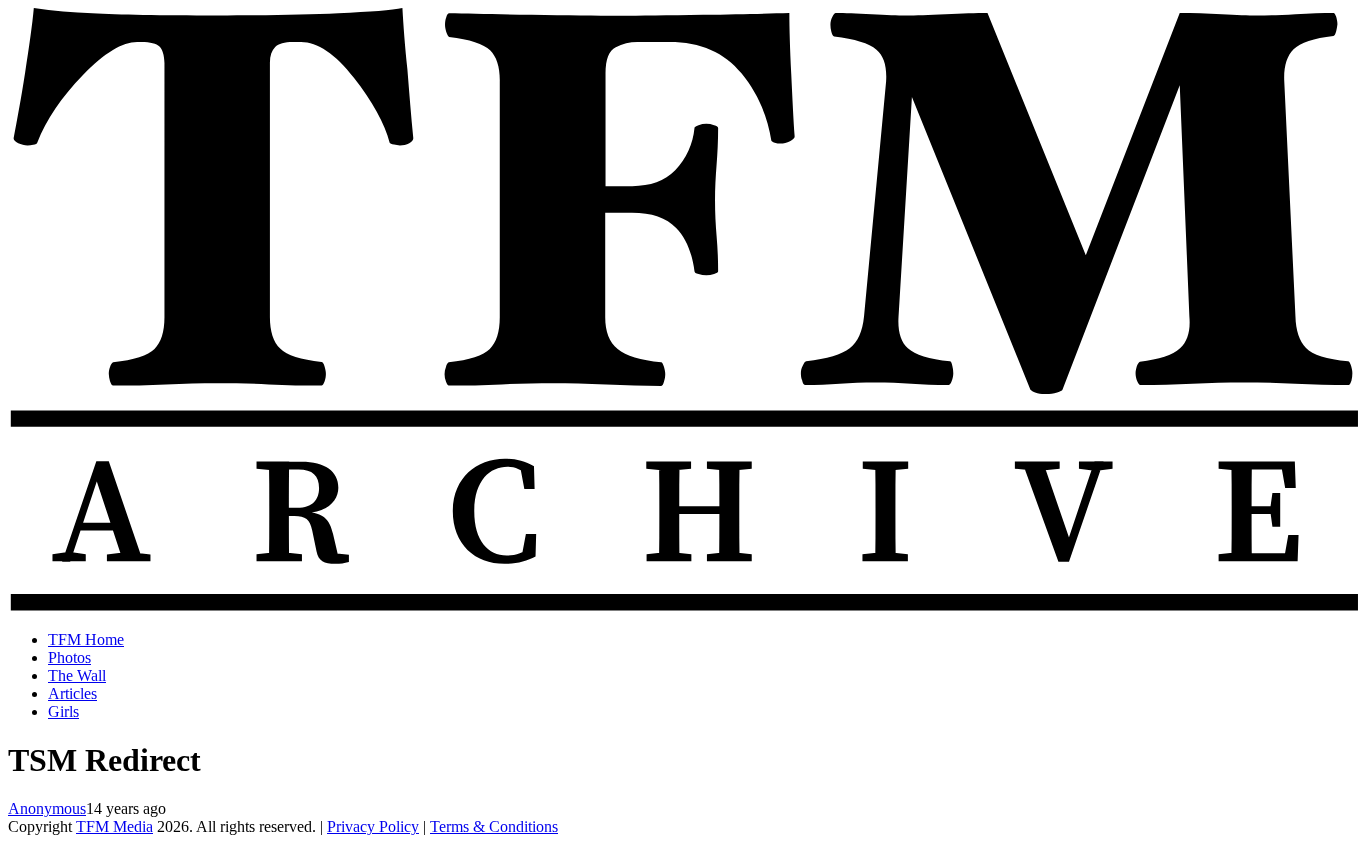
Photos (69, 657)
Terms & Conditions (494, 826)
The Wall (77, 675)
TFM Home (86, 639)
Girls (63, 711)
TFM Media (114, 826)
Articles (72, 693)
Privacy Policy (373, 826)
